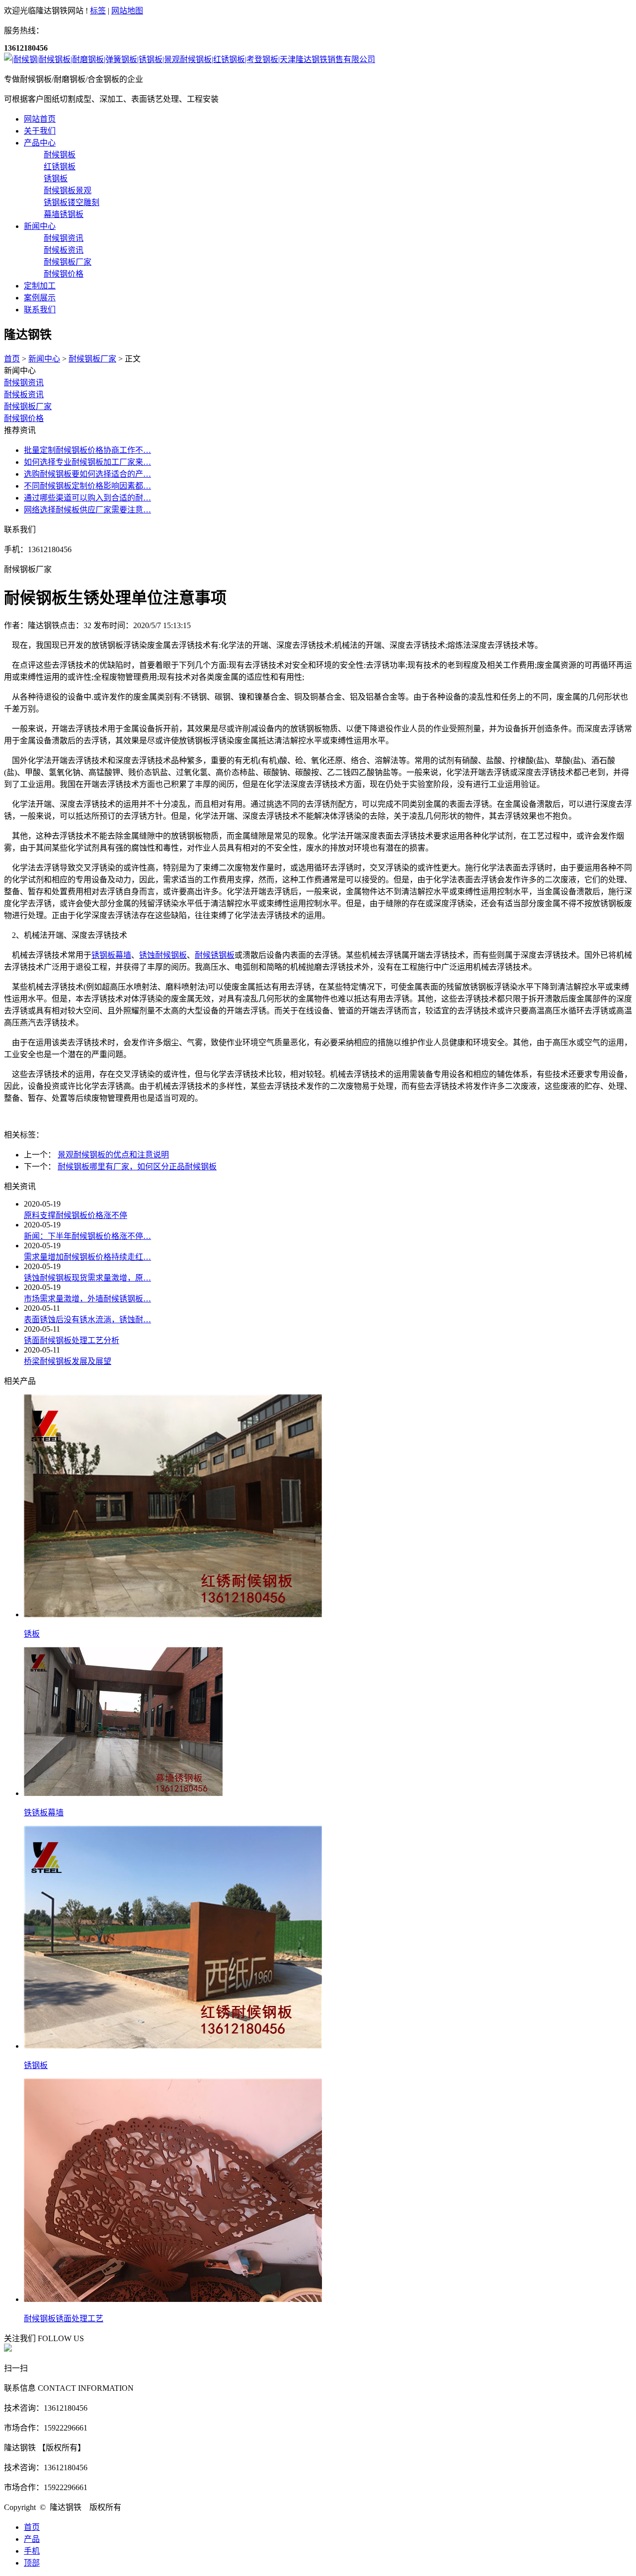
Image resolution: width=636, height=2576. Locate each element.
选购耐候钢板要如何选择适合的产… (87, 474)
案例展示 (40, 298)
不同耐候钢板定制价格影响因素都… (87, 486)
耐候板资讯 (24, 394)
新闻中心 (40, 226)
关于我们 (40, 131)
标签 (98, 11)
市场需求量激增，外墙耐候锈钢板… (87, 1299)
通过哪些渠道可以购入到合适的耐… (87, 498)
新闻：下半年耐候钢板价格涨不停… (87, 1236)
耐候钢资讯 (24, 383)
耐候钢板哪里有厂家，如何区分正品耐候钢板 (137, 1167)
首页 (12, 359)
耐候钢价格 (24, 418)
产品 (32, 2539)
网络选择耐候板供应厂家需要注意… (87, 510)
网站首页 (40, 119)
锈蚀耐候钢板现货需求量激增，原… (87, 1278)
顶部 (32, 2563)
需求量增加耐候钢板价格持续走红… (87, 1257)
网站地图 (127, 11)
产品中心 (40, 143)
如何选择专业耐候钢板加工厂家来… (87, 462)
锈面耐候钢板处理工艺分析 (72, 1340)
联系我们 (40, 310)
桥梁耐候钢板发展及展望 (68, 1361)
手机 (32, 2551)
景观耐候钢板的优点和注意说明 (113, 1155)
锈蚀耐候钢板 (163, 955)
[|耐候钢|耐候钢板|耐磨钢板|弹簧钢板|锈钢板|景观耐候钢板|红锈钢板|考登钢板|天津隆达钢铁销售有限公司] (190, 59)
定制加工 (40, 286)
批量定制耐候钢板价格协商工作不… (87, 450)
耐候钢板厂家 (92, 359)
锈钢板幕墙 (111, 955)
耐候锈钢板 (215, 955)
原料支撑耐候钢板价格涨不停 (76, 1215)
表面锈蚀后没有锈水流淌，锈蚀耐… (87, 1320)
